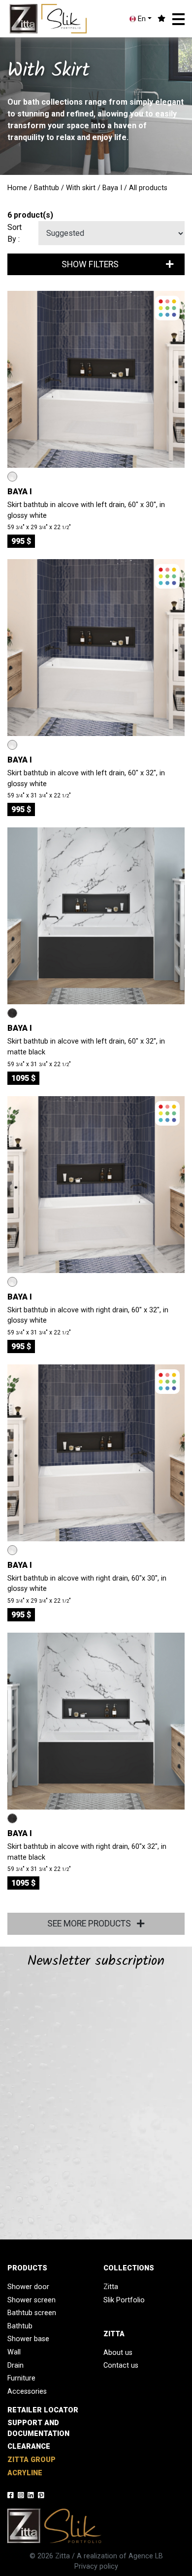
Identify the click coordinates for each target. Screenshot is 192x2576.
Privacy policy (96, 2566)
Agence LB (146, 2556)
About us (118, 2353)
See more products (90, 1924)
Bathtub (47, 188)
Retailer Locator (43, 2410)
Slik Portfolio (124, 2300)
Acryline (25, 2473)
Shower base (28, 2339)
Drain (16, 2365)
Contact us (121, 2365)
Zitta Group (32, 2460)
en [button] (141, 19)
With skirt (81, 188)
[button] (178, 19)
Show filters (90, 264)
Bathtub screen (32, 2313)
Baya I (112, 188)
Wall (14, 2352)
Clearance (29, 2447)
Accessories (27, 2392)
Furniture (21, 2378)
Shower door (28, 2287)
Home (17, 188)
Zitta (111, 2287)
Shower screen (32, 2300)
